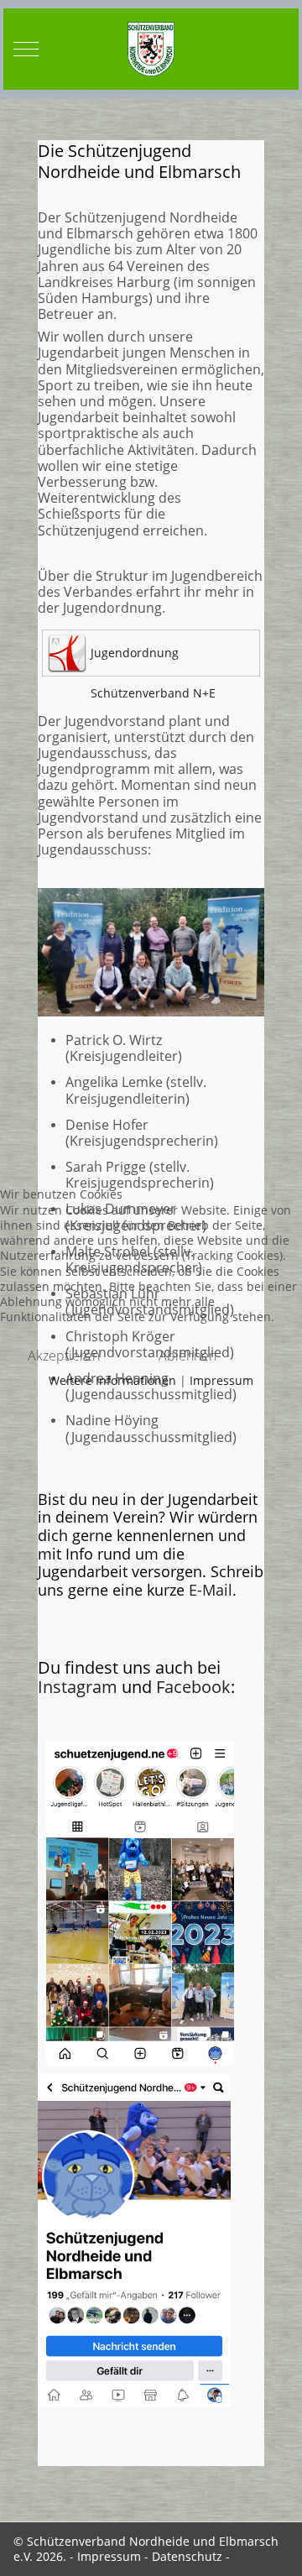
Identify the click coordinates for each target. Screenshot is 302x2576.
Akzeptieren (64, 1356)
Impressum (221, 1380)
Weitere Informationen (112, 1380)
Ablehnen (187, 1356)
